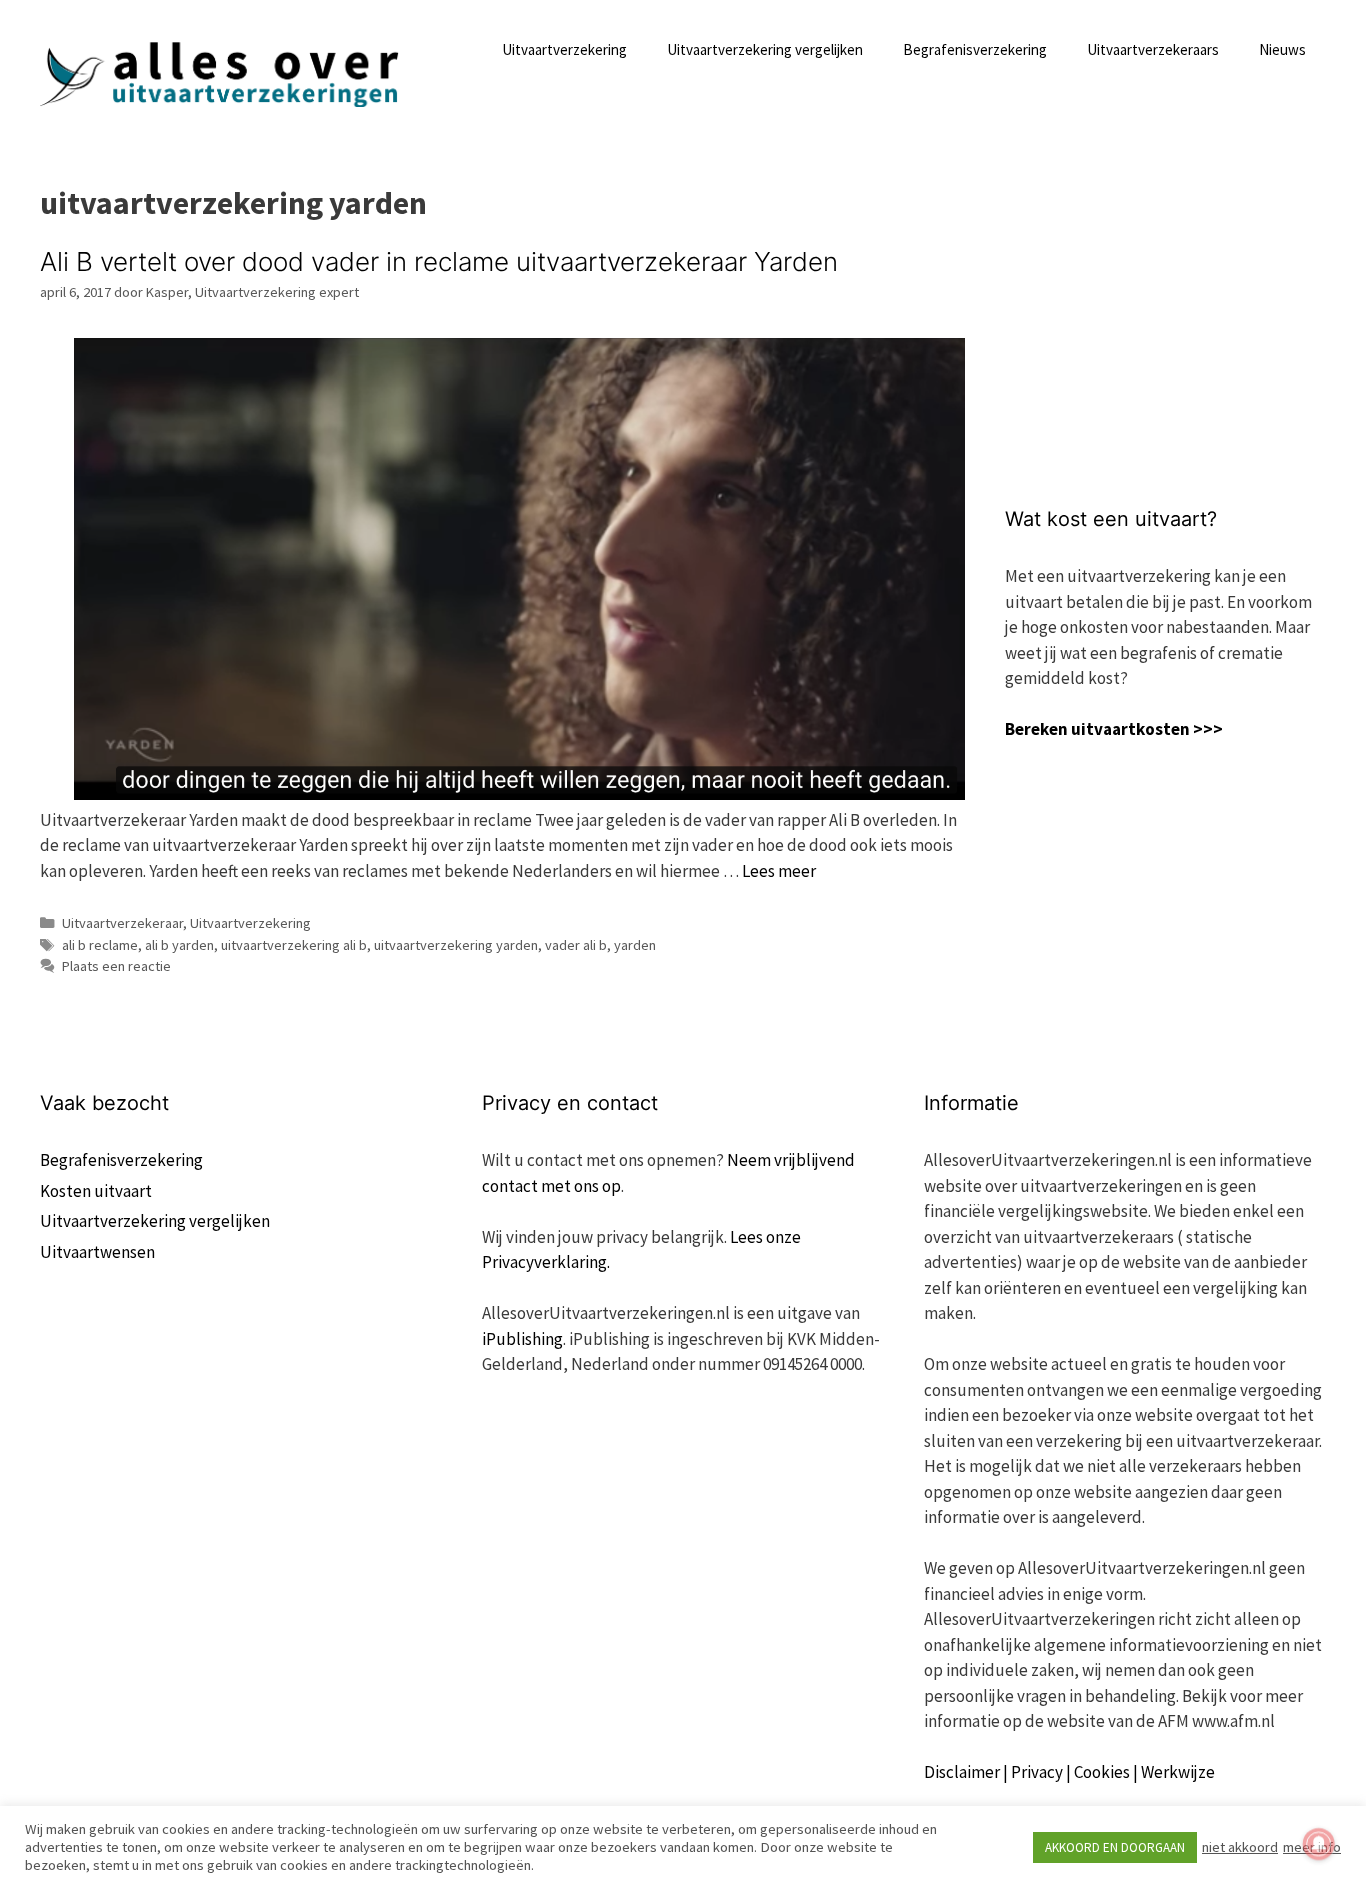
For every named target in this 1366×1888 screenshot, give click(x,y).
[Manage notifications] (1319, 1844)
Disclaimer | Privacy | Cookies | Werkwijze (1069, 1772)
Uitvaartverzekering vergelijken (765, 49)
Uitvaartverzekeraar (122, 923)
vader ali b (576, 945)
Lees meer (779, 871)
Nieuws (1282, 49)
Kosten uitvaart (96, 1191)
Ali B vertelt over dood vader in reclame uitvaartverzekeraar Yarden (439, 261)
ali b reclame (100, 945)
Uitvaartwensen (97, 1252)
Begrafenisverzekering (975, 49)
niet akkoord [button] (1240, 1847)
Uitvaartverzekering (564, 49)
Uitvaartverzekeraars (1153, 49)
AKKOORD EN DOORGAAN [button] (1115, 1847)
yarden (635, 945)
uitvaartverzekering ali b (294, 945)
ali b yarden (179, 945)
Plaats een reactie (116, 966)
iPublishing (522, 1339)
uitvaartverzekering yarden (456, 945)
